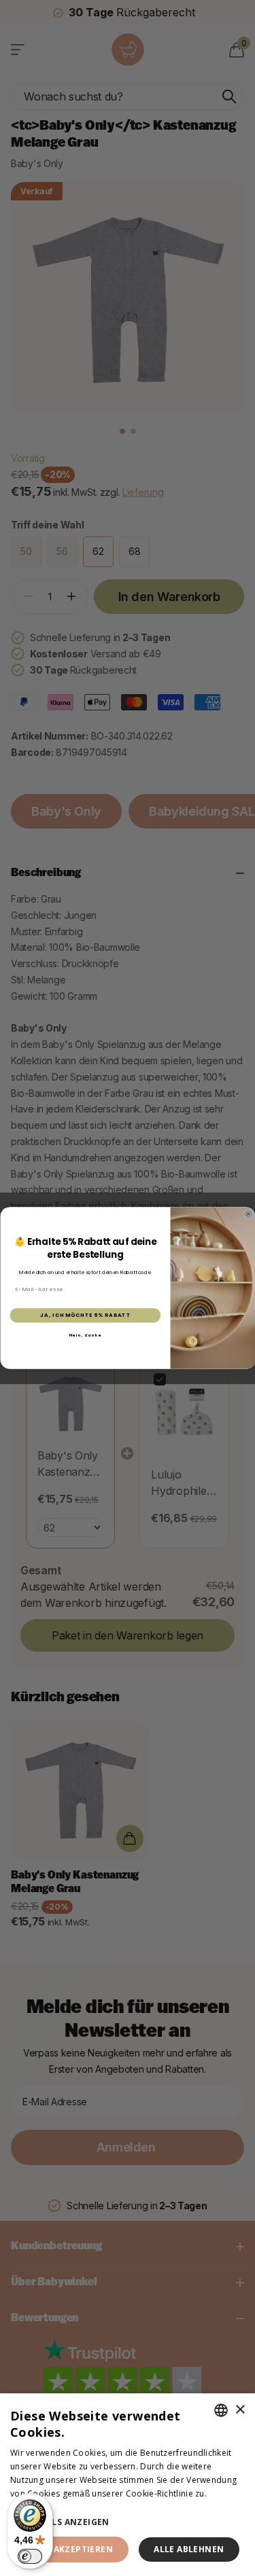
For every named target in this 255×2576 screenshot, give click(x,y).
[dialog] (128, 2485)
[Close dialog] (248, 1214)
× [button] (240, 2410)
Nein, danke (85, 1335)
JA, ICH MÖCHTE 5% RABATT (85, 1315)
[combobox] (221, 2410)
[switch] (30, 2556)
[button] (128, 2522)
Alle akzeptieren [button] (72, 2549)
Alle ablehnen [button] (189, 2549)
